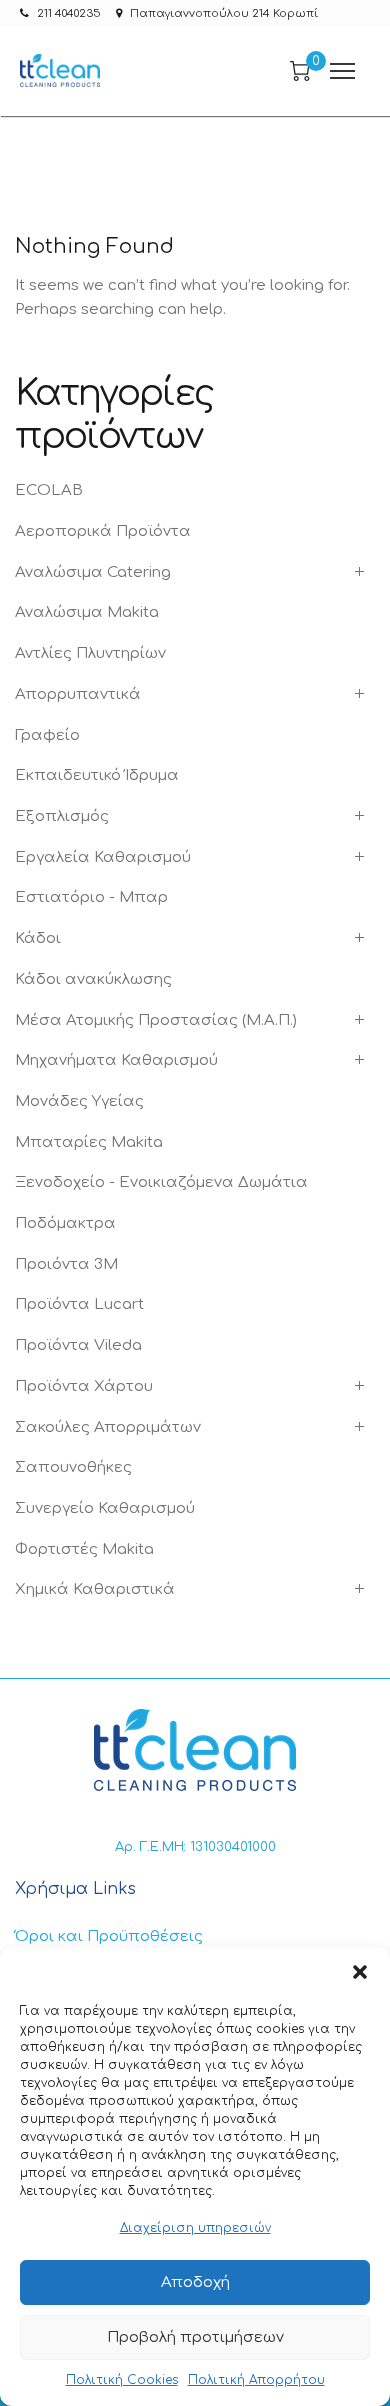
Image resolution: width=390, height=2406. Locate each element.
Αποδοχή (195, 2282)
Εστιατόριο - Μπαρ (91, 897)
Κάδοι (38, 938)
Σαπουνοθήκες (73, 1467)
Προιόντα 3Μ (66, 1264)
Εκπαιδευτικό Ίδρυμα (97, 775)
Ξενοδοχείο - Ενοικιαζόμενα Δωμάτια (161, 1182)
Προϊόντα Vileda (78, 1345)
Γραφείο (47, 735)
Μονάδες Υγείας (79, 1101)
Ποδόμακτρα (65, 1223)
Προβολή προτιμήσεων (195, 2337)
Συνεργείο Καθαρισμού (105, 1508)
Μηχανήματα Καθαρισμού (116, 1060)
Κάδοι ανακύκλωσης (93, 979)
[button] (360, 1972)
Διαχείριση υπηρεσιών (195, 2228)
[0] (300, 71)
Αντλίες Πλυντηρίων (90, 653)
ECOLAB (49, 490)
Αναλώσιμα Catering (93, 572)
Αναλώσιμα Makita (87, 612)
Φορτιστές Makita (84, 1549)
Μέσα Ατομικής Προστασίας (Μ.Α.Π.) (156, 1020)
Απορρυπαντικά (78, 694)
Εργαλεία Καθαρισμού (103, 857)
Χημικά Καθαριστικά (95, 1589)
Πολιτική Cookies (122, 2380)
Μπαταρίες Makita (89, 1142)
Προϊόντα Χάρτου (84, 1386)
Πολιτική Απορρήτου (256, 2380)
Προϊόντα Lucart (79, 1304)
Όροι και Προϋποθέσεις (109, 1936)
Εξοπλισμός (62, 816)
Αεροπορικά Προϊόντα (103, 531)
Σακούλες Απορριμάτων (108, 1427)
